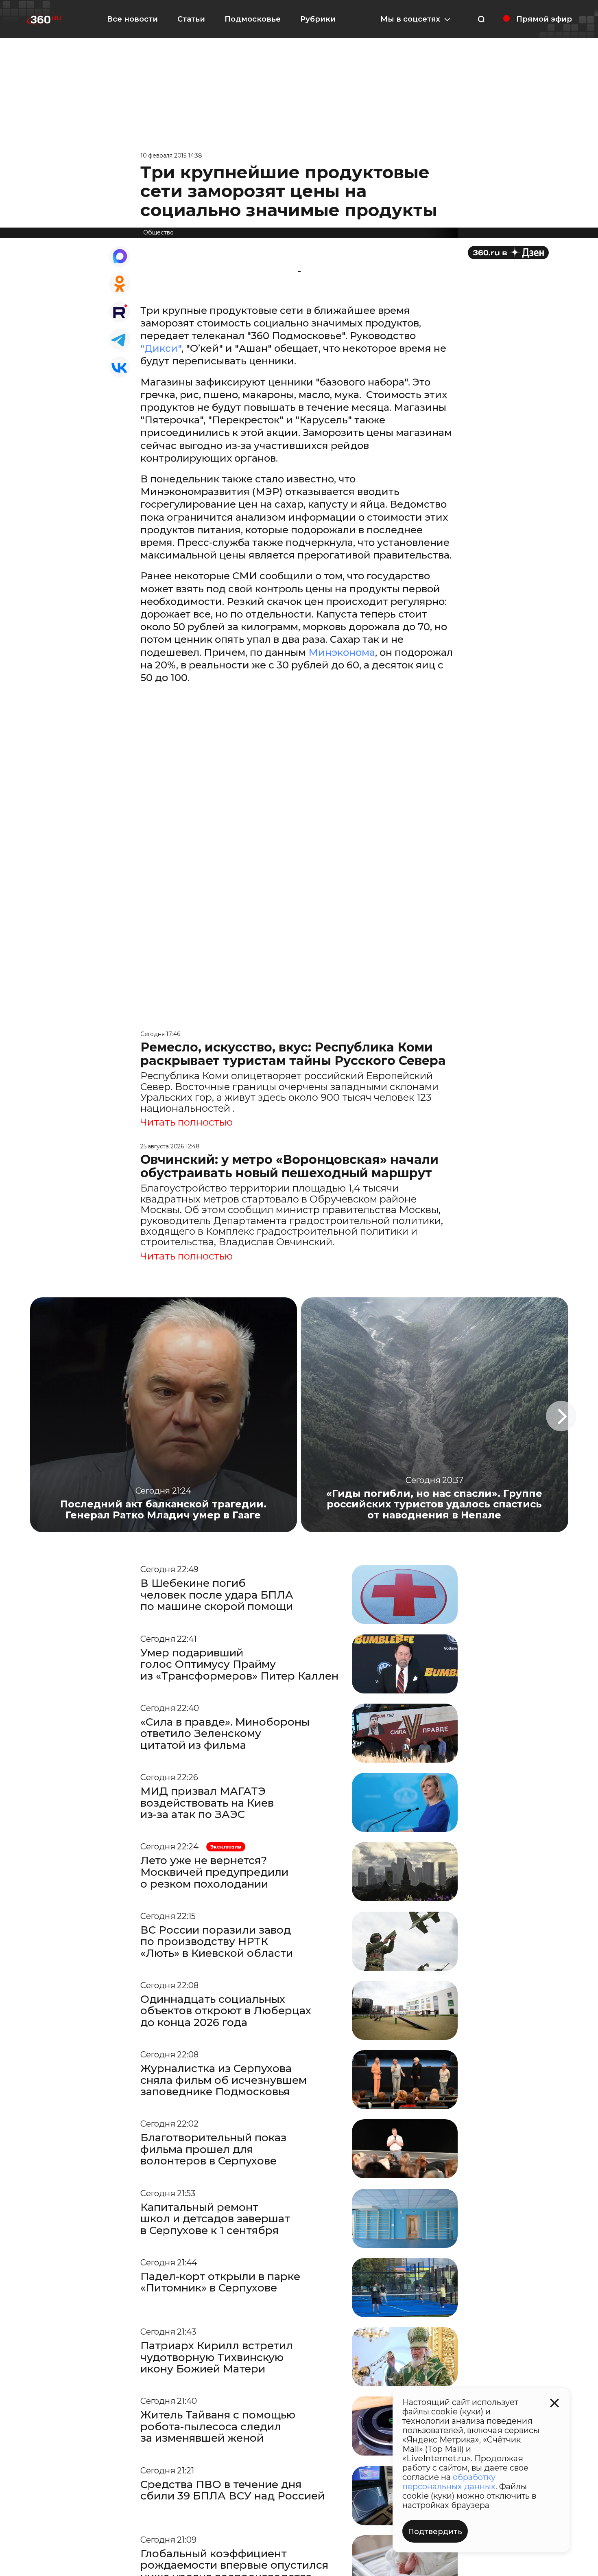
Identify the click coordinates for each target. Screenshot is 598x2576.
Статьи (191, 19)
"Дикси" (161, 348)
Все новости (132, 19)
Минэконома (342, 652)
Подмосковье (253, 19)
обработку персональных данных (449, 2482)
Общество (158, 232)
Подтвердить (435, 2532)
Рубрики (318, 19)
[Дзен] (508, 253)
